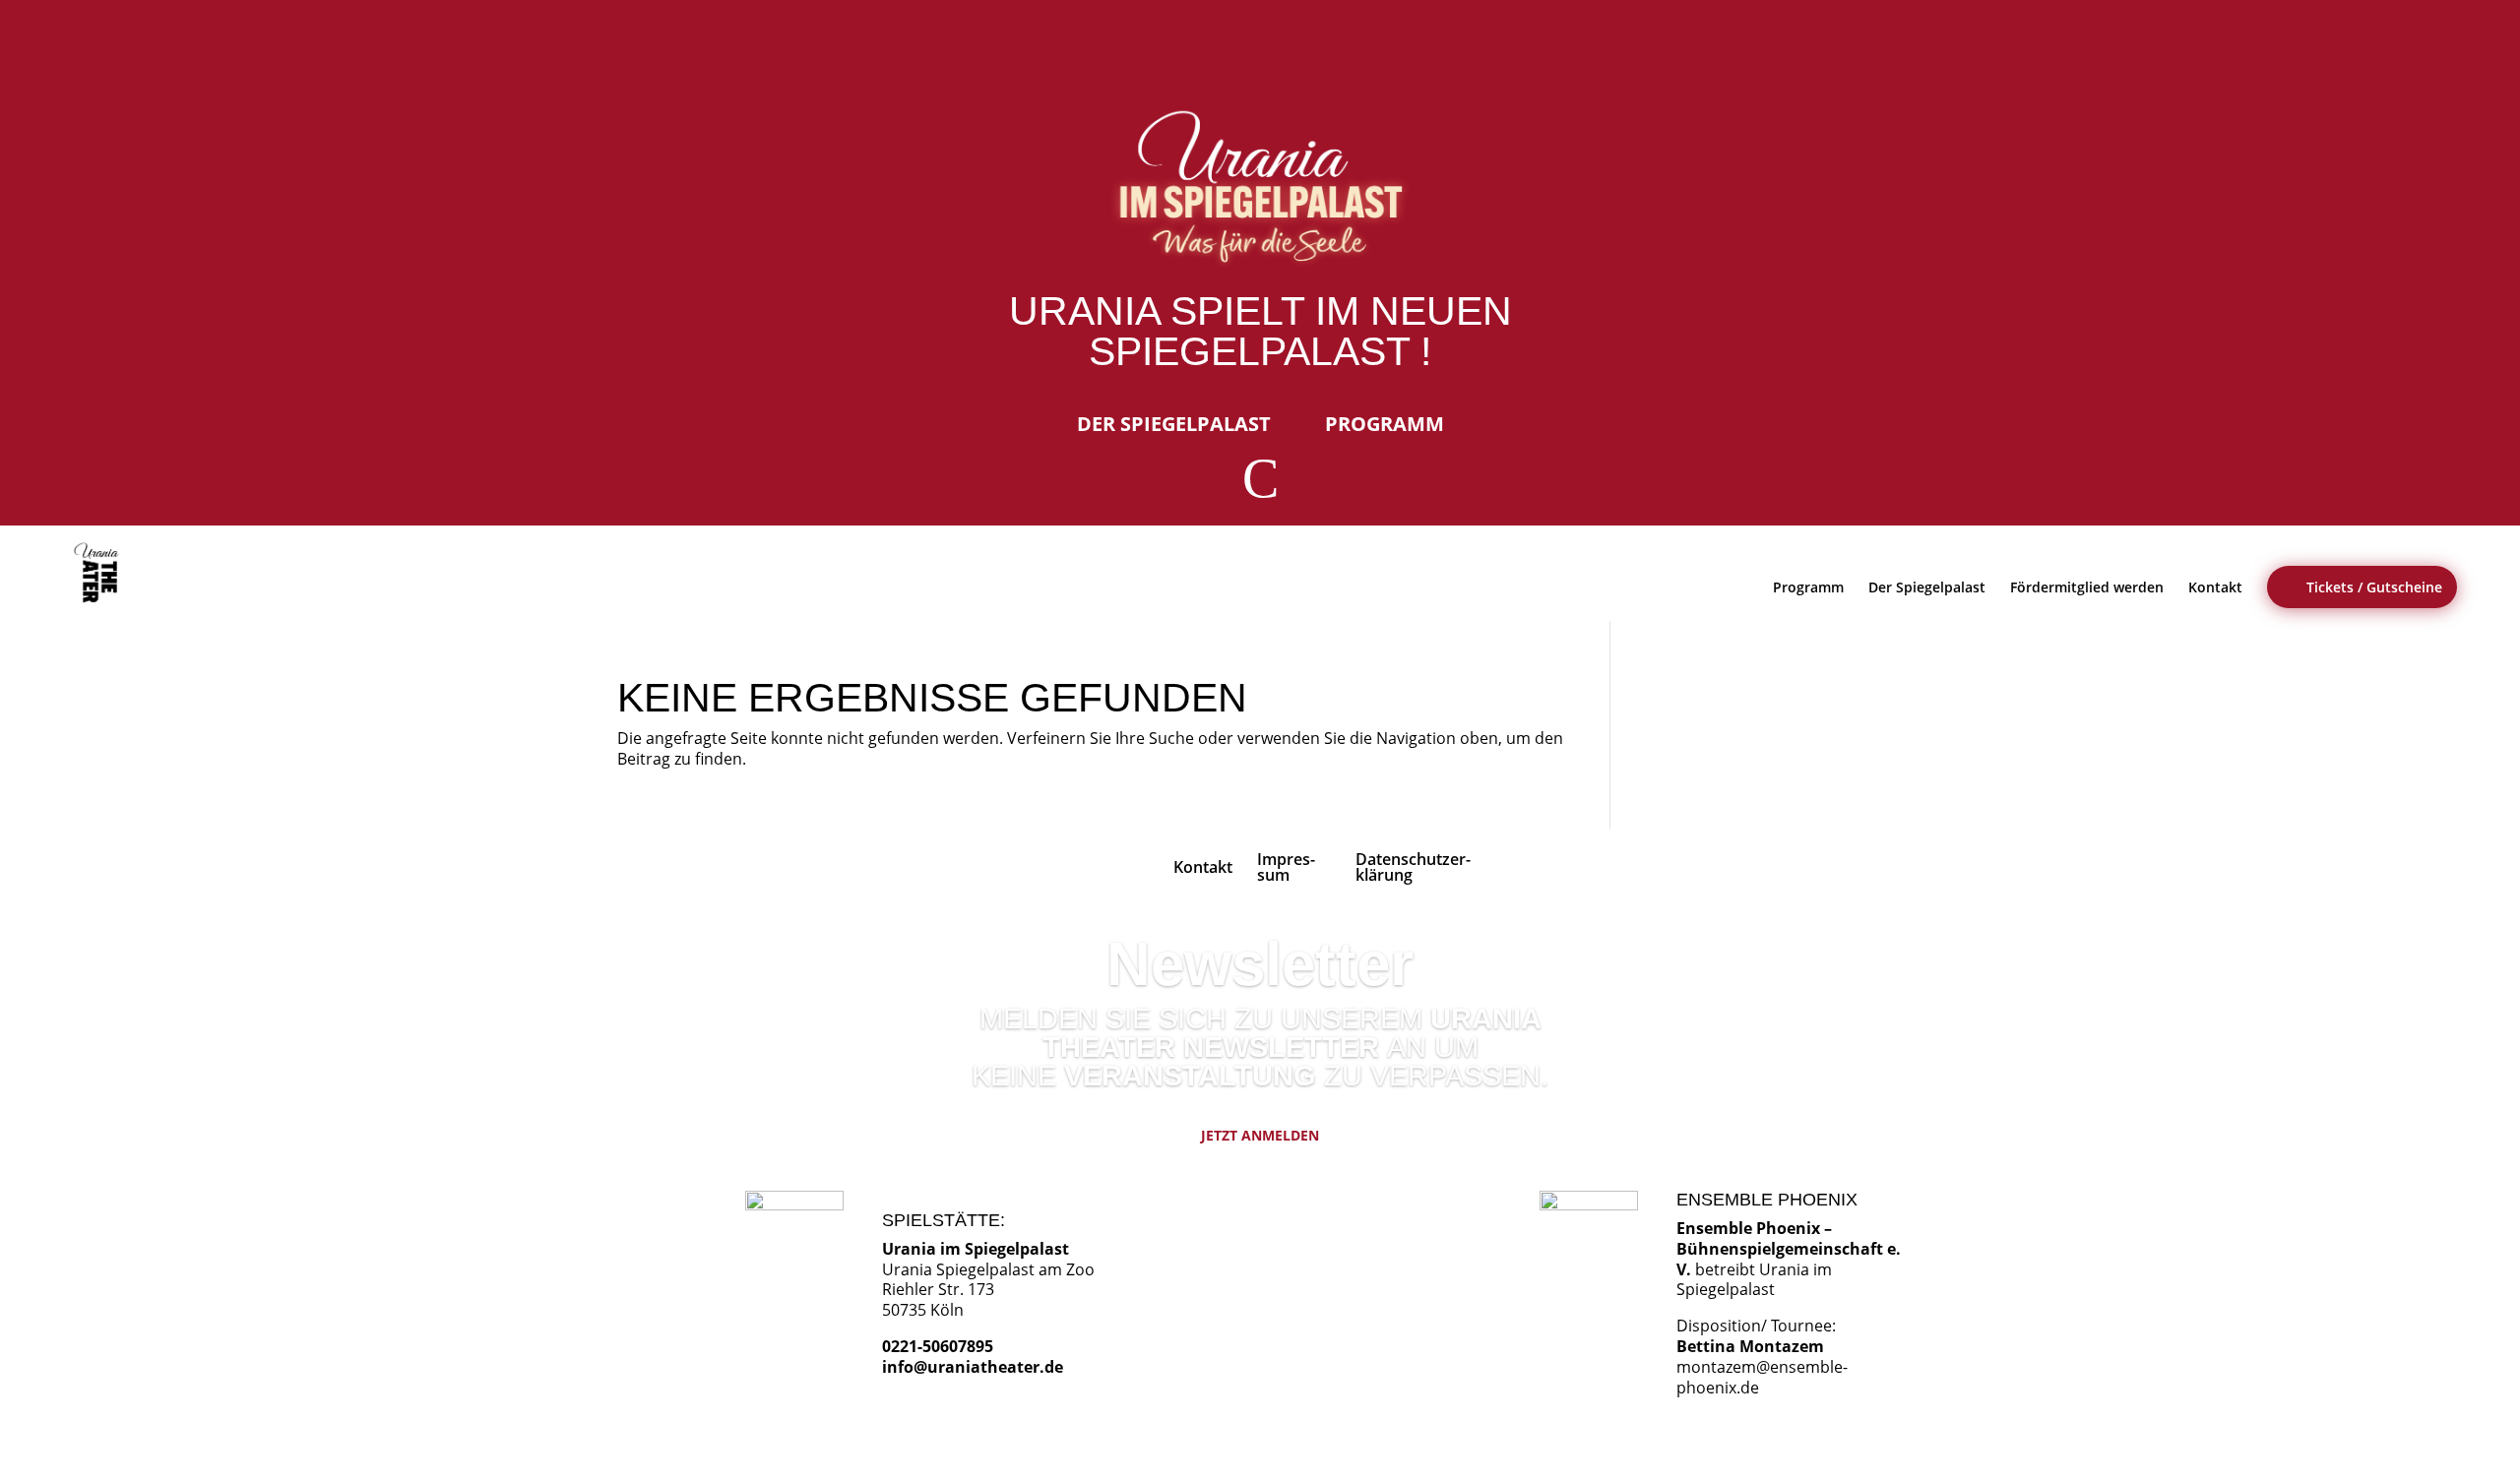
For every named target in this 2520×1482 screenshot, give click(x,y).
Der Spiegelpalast (1174, 424)
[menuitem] (100, 573)
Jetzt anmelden (1260, 1135)
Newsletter (1260, 964)
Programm (1385, 424)
